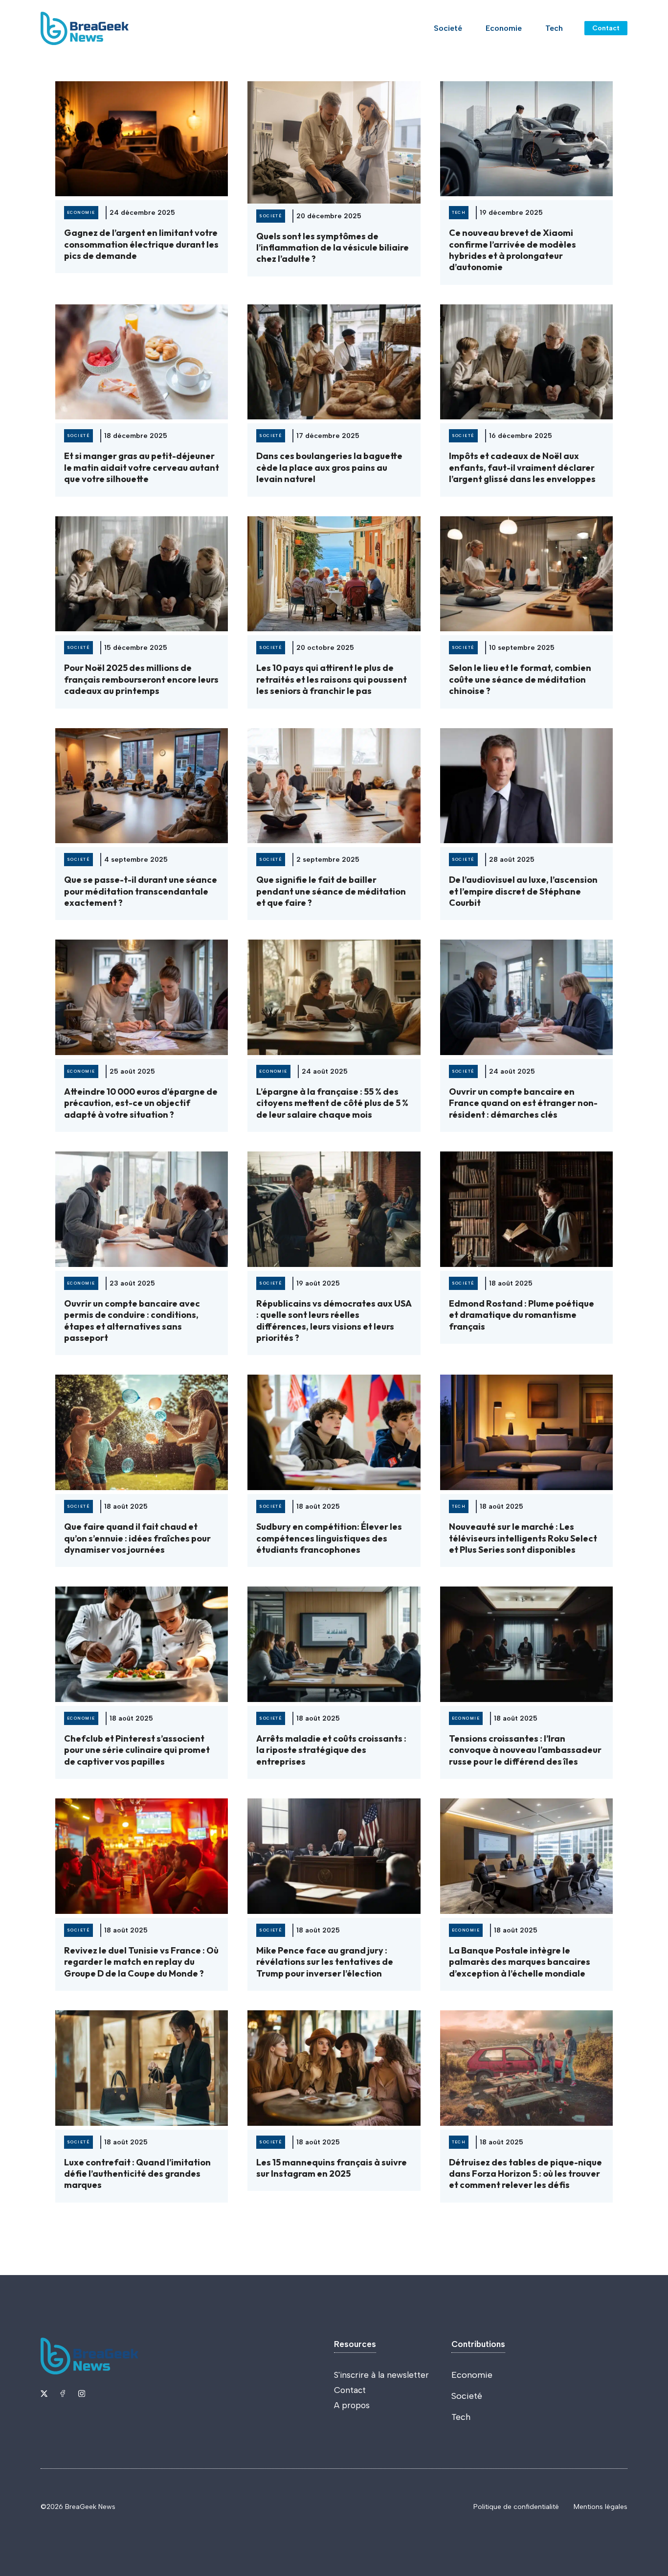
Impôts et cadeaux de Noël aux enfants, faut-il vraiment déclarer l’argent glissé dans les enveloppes (522, 467)
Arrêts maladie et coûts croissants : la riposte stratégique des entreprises (331, 1750)
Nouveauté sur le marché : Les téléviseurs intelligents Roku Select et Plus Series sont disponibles (523, 1538)
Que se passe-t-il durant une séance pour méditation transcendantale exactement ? (141, 891)
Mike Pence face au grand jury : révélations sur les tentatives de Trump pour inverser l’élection (325, 1962)
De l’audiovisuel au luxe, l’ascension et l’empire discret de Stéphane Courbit (523, 891)
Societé (448, 28)
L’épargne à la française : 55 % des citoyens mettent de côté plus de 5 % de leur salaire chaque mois (332, 1103)
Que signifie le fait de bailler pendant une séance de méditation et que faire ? (331, 891)
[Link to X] (44, 2393)
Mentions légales (601, 2507)
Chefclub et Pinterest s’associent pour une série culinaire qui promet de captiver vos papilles (137, 1750)
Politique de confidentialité (516, 2507)
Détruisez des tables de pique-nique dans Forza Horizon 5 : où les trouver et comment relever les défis (525, 2174)
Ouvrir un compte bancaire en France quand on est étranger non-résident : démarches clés (523, 1103)
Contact (606, 28)
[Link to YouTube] (63, 2393)
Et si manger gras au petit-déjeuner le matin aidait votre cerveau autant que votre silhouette (142, 467)
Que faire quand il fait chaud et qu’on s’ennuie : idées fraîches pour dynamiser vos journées (137, 1538)
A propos (352, 2405)
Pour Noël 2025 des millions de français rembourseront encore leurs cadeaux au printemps (141, 679)
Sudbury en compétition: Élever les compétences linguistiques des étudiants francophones (329, 1538)
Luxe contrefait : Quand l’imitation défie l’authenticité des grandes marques (137, 2174)
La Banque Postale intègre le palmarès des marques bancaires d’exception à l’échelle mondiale (520, 1962)
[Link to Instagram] (82, 2393)
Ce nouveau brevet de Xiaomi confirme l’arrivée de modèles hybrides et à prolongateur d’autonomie (512, 250)
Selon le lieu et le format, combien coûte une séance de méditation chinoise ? (520, 679)
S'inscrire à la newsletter (381, 2375)
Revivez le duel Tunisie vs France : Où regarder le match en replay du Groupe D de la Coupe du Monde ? (141, 1962)
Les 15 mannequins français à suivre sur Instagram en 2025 (332, 2168)
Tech (554, 28)
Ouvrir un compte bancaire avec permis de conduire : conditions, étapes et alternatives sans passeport (132, 1321)
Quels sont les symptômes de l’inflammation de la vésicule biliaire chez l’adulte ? (333, 248)
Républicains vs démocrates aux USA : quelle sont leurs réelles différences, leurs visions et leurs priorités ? (334, 1321)
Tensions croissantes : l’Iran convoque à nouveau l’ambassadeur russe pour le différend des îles (525, 1750)
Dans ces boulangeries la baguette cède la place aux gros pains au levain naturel (329, 467)
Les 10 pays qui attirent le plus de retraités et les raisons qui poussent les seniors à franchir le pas (332, 679)
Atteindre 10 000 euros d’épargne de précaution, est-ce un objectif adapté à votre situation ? (141, 1103)
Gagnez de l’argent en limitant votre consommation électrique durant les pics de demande (141, 244)
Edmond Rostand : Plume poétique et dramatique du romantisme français (522, 1315)
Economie (504, 28)
